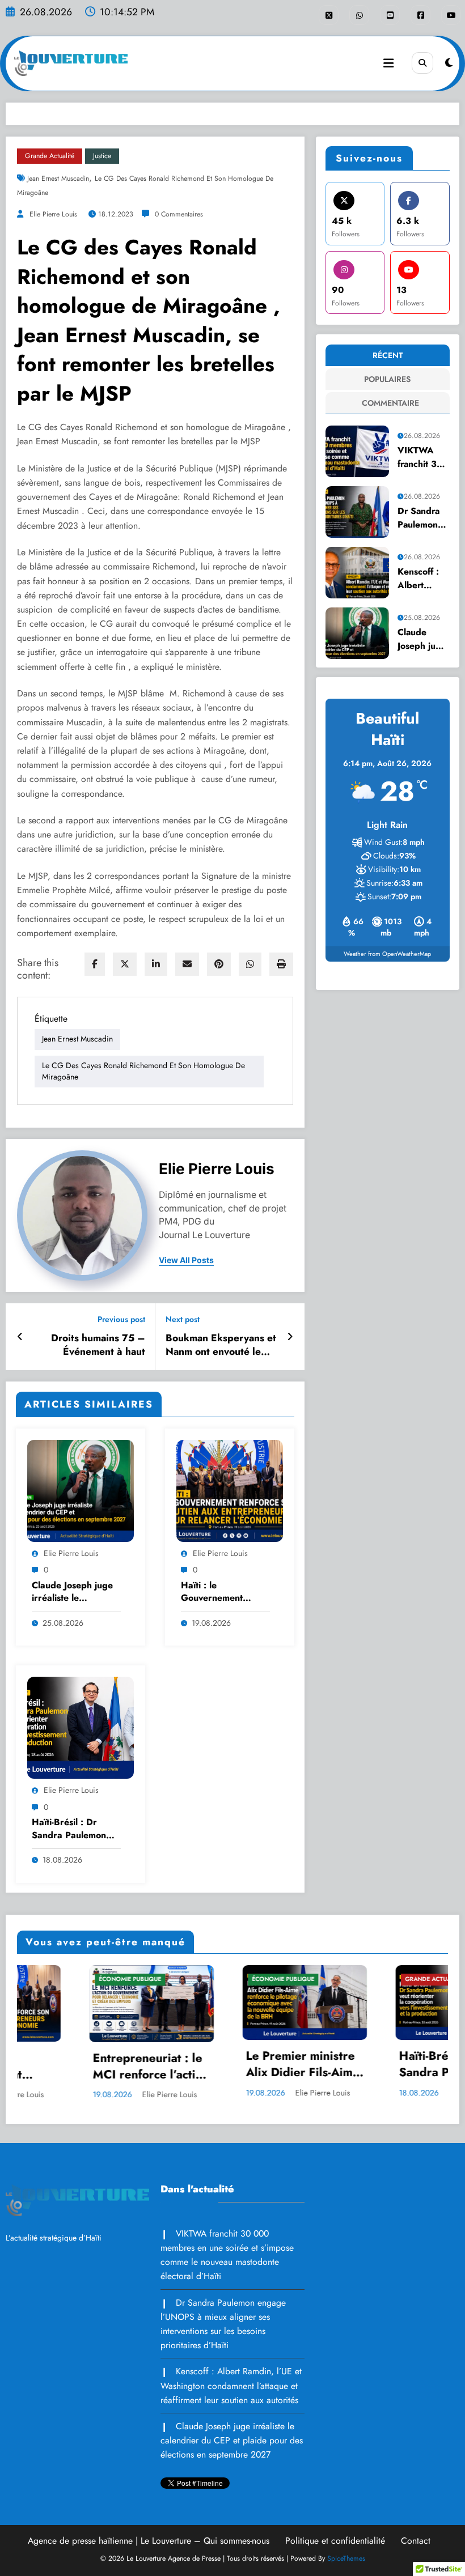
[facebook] (95, 964)
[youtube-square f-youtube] (390, 15)
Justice (102, 156)
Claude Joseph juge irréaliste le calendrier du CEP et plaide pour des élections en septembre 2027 (76, 1592)
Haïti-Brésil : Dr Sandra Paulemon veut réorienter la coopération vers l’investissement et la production (75, 1829)
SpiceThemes (346, 2558)
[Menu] (388, 63)
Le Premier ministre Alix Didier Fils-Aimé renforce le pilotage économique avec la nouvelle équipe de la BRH (218, 2065)
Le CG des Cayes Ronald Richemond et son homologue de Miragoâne (143, 1071)
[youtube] (451, 15)
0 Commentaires (179, 214)
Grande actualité (50, 156)
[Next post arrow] (290, 1337)
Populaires (387, 379)
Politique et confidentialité (335, 2541)
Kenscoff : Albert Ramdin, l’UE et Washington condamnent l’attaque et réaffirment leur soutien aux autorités (423, 578)
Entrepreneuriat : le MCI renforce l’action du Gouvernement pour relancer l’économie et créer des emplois (66, 2067)
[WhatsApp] (250, 964)
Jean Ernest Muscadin (58, 178)
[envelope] (187, 964)
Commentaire (390, 403)
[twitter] (125, 964)
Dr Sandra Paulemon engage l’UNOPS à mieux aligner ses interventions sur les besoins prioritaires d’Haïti (422, 518)
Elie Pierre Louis (52, 214)
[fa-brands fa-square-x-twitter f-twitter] (329, 15)
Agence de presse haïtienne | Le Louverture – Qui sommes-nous (149, 2541)
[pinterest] (219, 964)
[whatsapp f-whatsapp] (359, 15)
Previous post (121, 1319)
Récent (388, 355)
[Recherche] (422, 63)
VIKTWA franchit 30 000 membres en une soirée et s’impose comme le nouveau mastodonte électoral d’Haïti (421, 457)
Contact (416, 2541)
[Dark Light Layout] (449, 63)
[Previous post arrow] (20, 1337)
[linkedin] (156, 964)
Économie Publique (45, 1979)
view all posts (186, 1260)
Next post (183, 1319)
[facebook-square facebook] (420, 15)
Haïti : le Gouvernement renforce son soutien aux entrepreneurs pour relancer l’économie (224, 1592)
